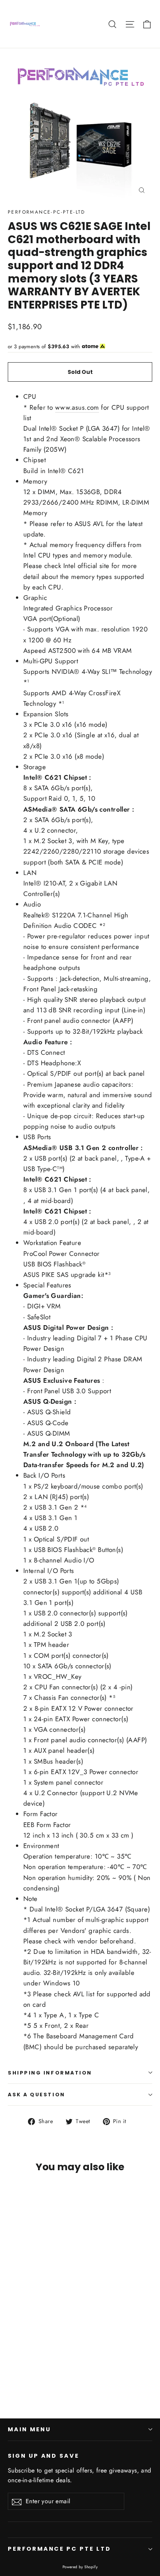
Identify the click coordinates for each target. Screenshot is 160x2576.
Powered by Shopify (80, 2567)
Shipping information (50, 2073)
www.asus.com (77, 407)
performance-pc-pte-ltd (47, 212)
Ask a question (37, 2095)
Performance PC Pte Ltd (59, 2549)
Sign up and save (43, 2456)
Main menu (29, 2429)
